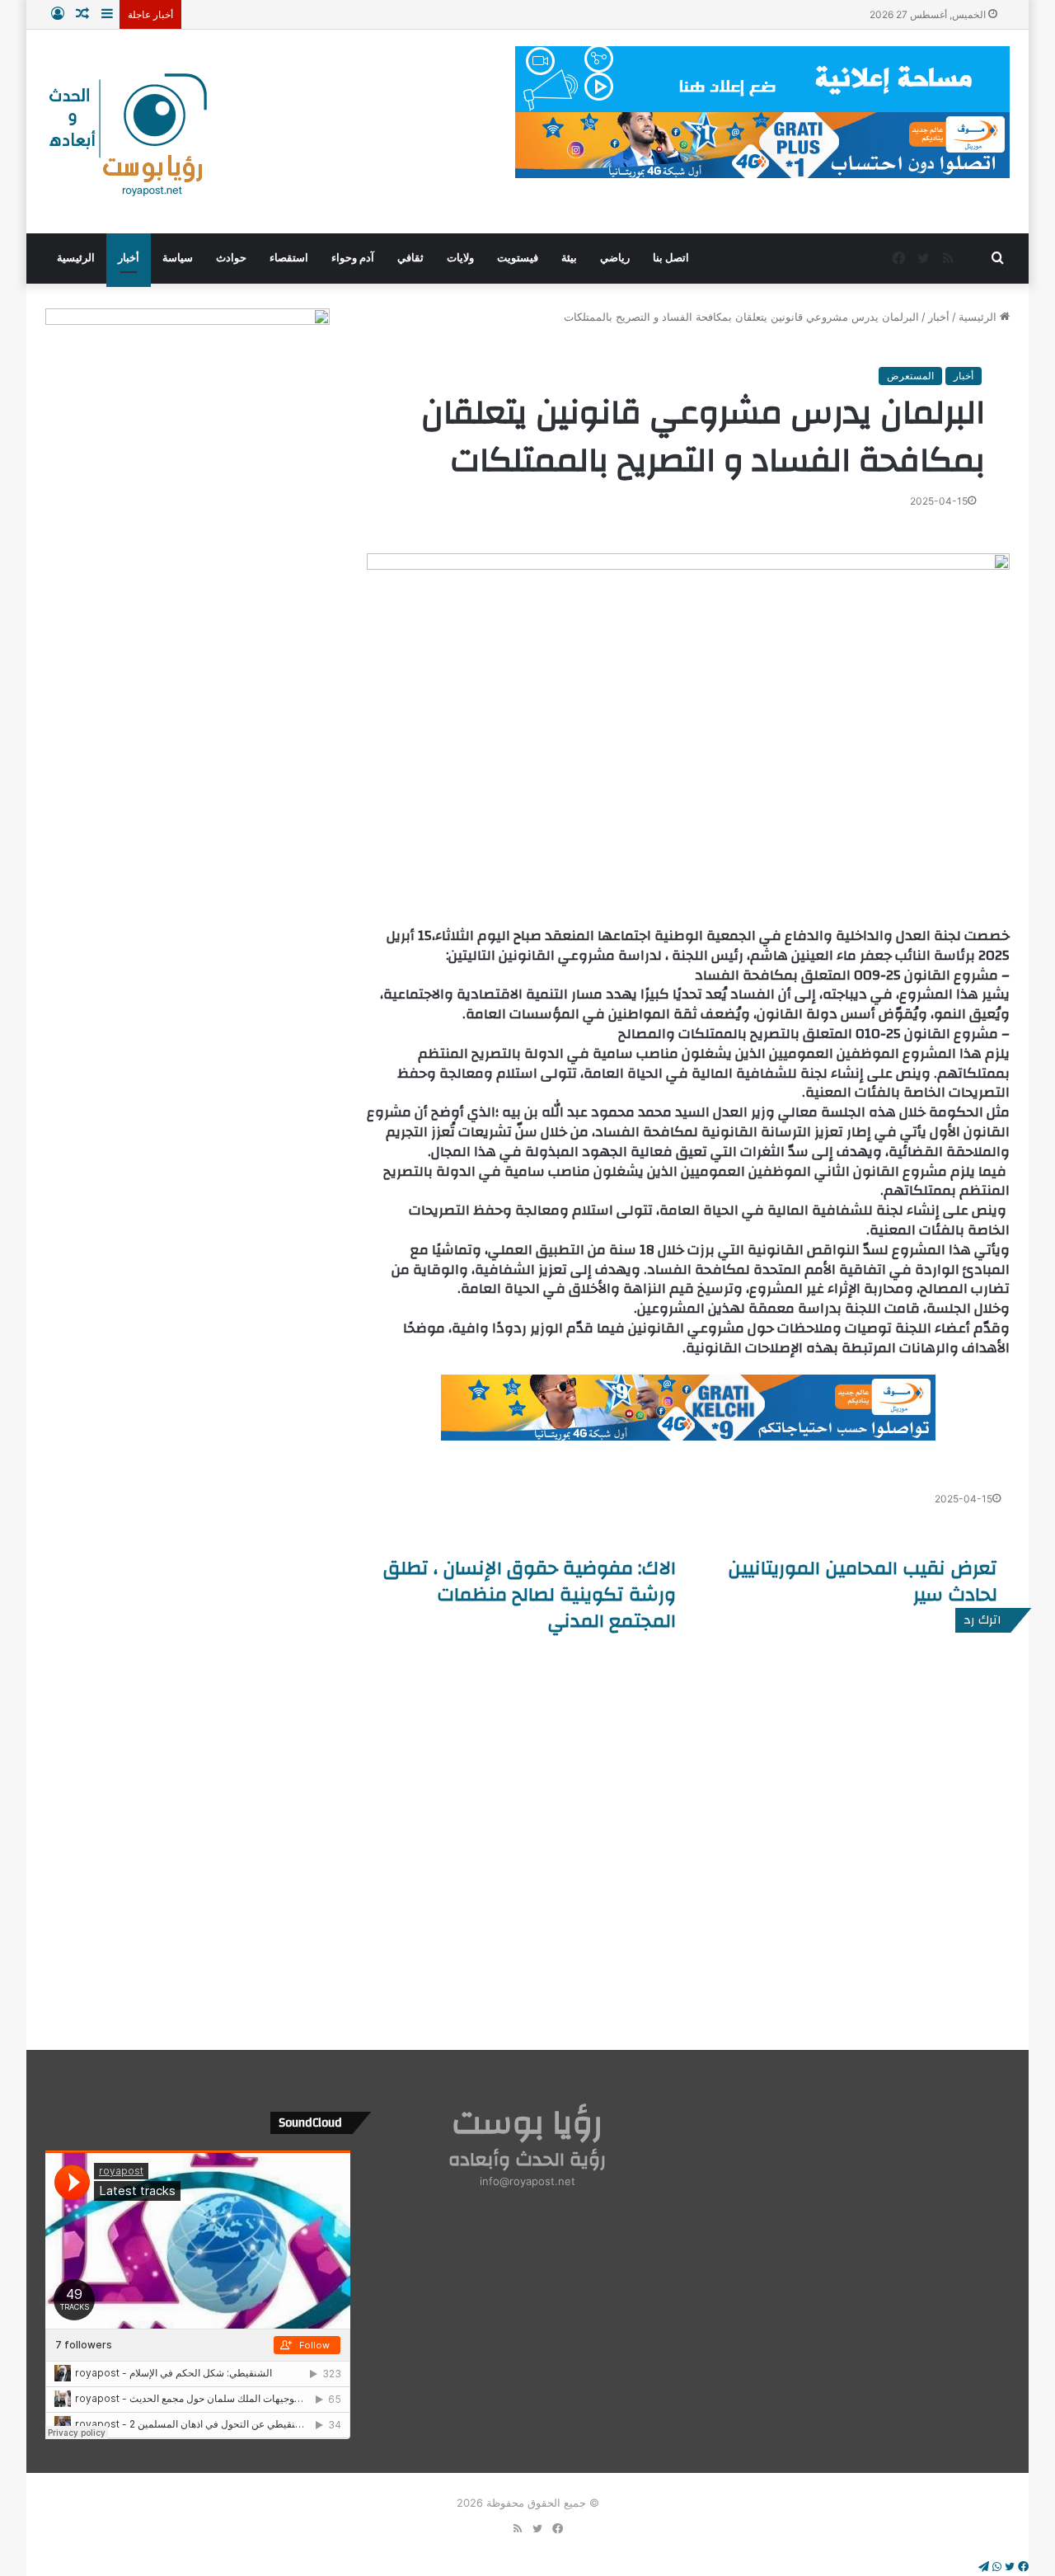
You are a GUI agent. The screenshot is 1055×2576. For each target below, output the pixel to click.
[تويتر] (1008, 2567)
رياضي (615, 258)
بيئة (569, 258)
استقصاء (289, 258)
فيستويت (518, 258)
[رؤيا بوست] (126, 137)
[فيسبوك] (1022, 2567)
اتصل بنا (671, 258)
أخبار (129, 258)
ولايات (460, 258)
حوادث (231, 258)
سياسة (178, 258)
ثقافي (410, 258)
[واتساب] (995, 2567)
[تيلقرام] (984, 2567)
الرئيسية (76, 258)
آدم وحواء (353, 258)
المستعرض (910, 376)
